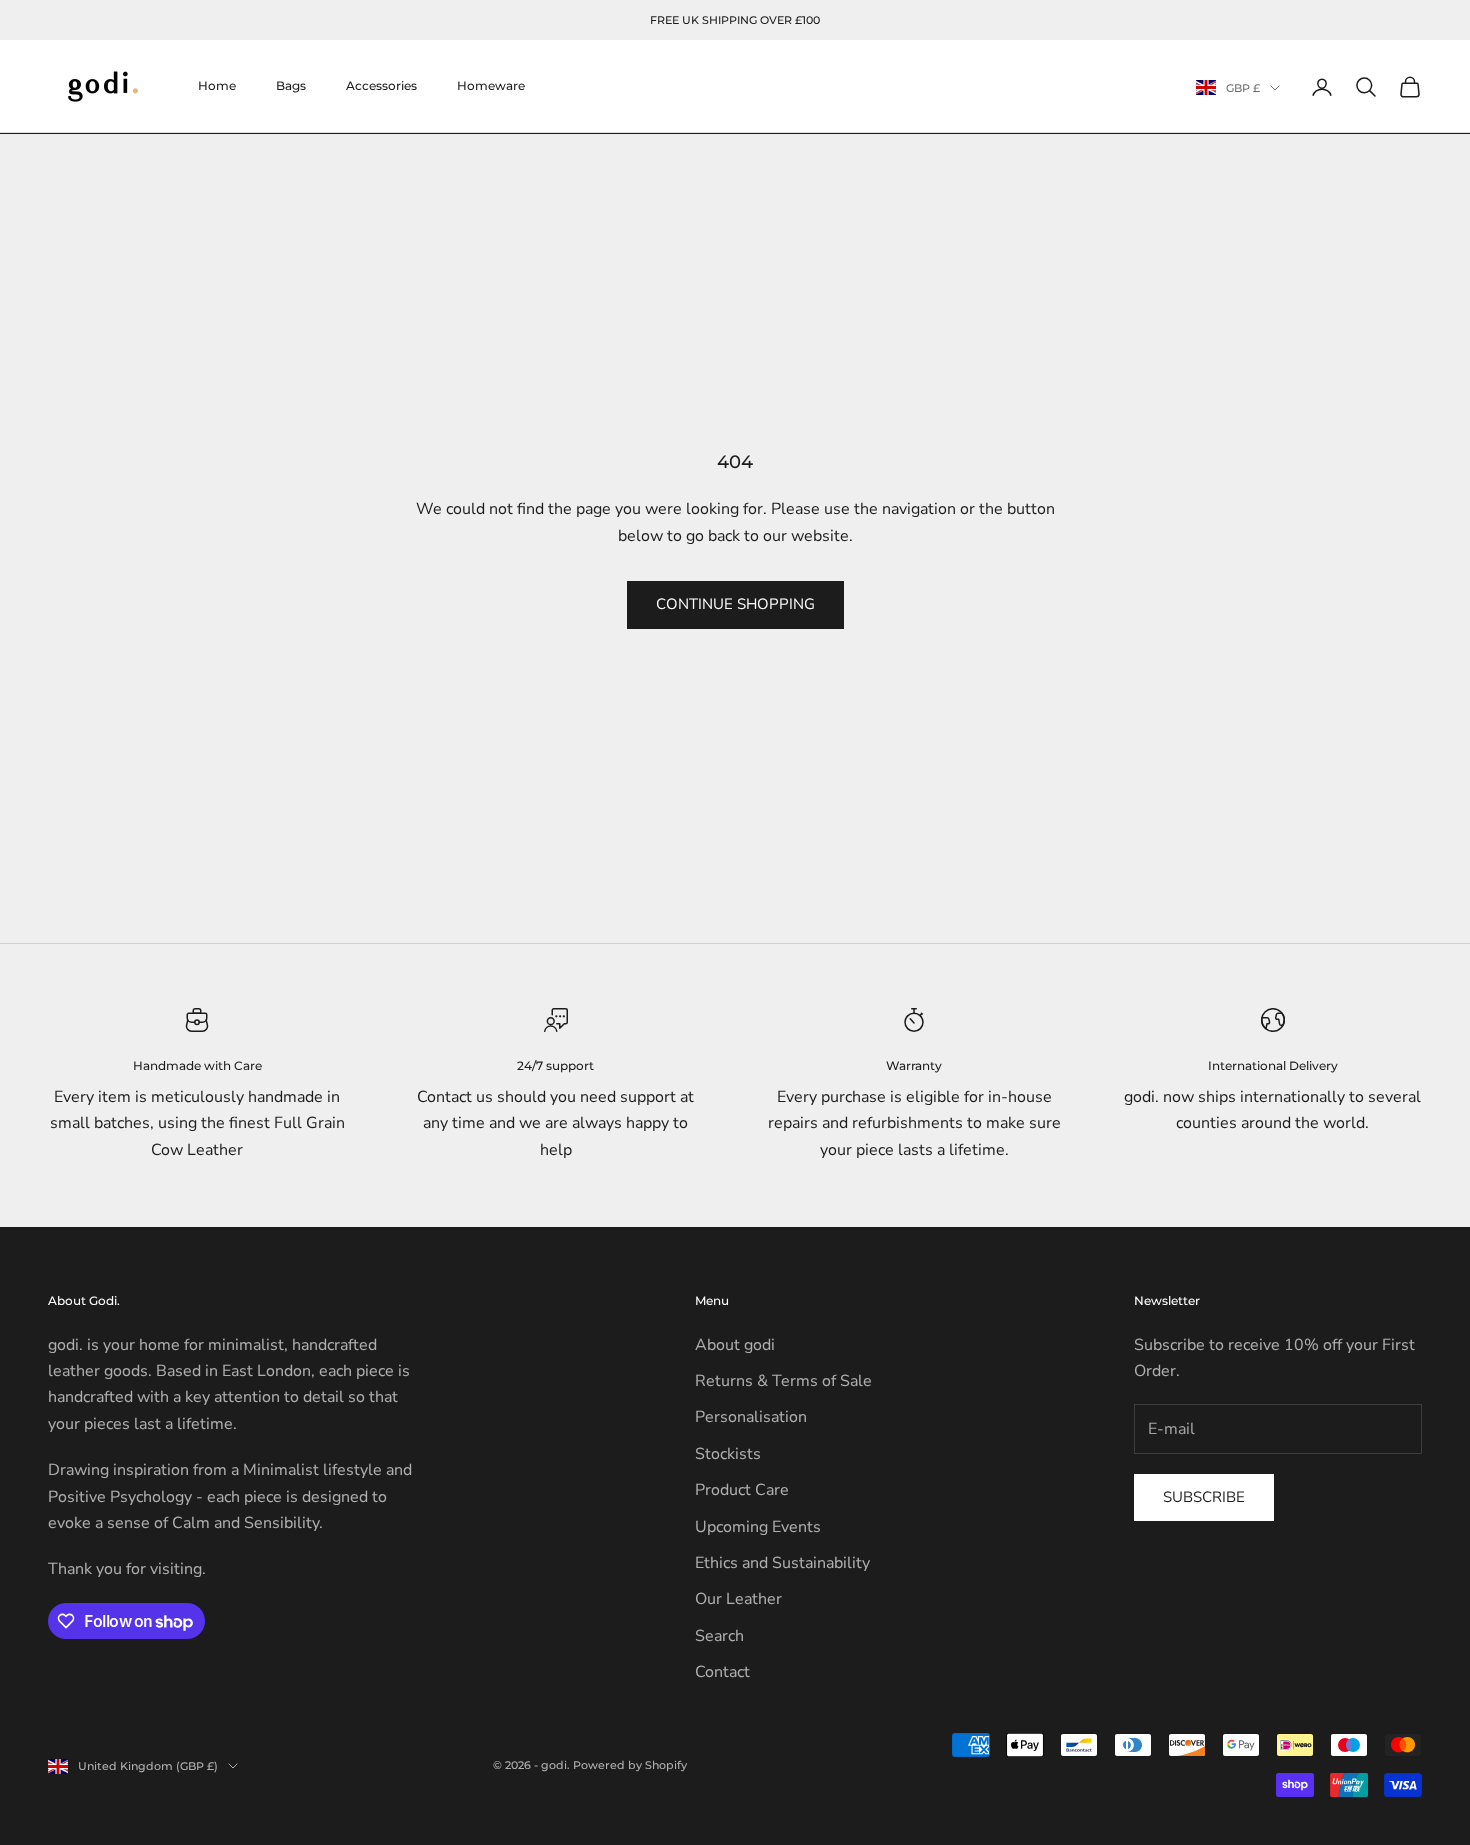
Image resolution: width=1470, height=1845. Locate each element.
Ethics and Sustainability (782, 1563)
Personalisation (751, 1417)
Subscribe (1204, 1497)
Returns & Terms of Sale (783, 1381)
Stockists (728, 1454)
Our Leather (738, 1599)
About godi (735, 1345)
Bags (291, 86)
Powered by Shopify (630, 1765)
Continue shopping (735, 604)
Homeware (491, 86)
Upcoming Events (758, 1527)
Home (217, 86)
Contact (722, 1672)
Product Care (742, 1490)
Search (719, 1636)
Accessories (381, 86)
